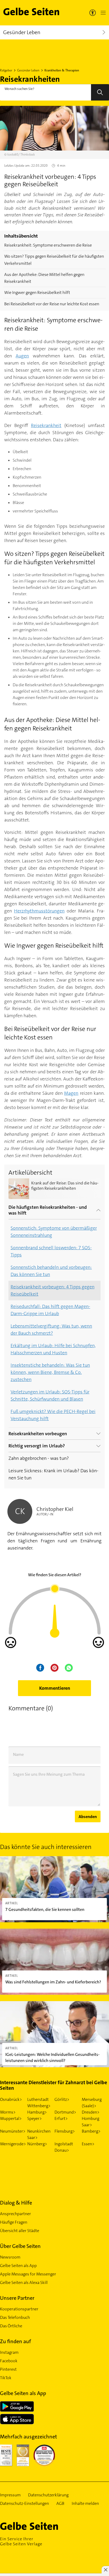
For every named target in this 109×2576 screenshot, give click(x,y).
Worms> (8, 2112)
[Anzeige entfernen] (105, 2570)
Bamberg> (91, 2131)
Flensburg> (65, 2131)
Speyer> (35, 2118)
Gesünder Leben (28, 70)
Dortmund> (65, 2112)
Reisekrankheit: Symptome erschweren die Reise (48, 245)
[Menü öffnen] (102, 13)
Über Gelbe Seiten (20, 2246)
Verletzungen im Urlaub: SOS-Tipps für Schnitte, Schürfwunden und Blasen (50, 1395)
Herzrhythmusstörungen (39, 911)
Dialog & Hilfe (16, 2203)
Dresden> (91, 2112)
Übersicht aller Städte (20, 2231)
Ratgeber (6, 70)
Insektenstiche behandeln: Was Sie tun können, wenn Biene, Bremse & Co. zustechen (50, 1372)
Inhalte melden (85, 2504)
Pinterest (8, 2369)
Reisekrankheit (46, 425)
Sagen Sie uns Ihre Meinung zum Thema (49, 1774)
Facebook (9, 2361)
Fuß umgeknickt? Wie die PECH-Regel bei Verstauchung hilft (53, 1415)
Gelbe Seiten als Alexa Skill (24, 2282)
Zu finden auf (15, 2341)
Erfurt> (61, 2118)
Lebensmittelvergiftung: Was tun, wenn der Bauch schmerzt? (51, 1330)
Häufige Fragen (14, 2222)
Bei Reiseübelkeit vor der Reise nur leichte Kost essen (52, 304)
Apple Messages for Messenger (28, 2274)
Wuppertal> (11, 2118)
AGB (60, 2504)
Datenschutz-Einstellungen (24, 2504)
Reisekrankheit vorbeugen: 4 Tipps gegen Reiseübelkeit (53, 1290)
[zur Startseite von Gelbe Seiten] (38, 2526)
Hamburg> (37, 2112)
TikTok (6, 2378)
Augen (22, 356)
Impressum (10, 2495)
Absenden (88, 1817)
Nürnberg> (37, 2144)
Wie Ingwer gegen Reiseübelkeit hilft (37, 292)
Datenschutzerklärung (48, 2495)
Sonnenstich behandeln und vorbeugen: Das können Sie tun (51, 1271)
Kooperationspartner (19, 2309)
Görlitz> (62, 2099)
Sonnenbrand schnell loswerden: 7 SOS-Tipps (51, 1251)
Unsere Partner (17, 2298)
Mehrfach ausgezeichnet (28, 2437)
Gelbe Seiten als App (18, 2266)
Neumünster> (13, 2131)
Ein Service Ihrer (21, 2541)
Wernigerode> (13, 2144)
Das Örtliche (11, 2326)
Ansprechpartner (15, 2214)
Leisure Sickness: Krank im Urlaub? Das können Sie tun (53, 1474)
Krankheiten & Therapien (62, 70)
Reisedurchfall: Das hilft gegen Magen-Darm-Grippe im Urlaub (50, 1310)
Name (18, 1754)
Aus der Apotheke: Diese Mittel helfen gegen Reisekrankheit (44, 278)
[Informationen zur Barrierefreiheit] (93, 13)
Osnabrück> (11, 2099)
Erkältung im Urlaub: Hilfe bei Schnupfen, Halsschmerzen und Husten (53, 1349)
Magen (71, 1093)
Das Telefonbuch (15, 2317)
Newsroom (10, 2257)
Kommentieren (55, 1688)
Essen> (88, 2144)
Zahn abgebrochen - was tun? (39, 1458)
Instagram (9, 2352)
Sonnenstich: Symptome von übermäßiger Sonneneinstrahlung (54, 1232)
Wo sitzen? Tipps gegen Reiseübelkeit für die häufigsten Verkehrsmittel (54, 260)
